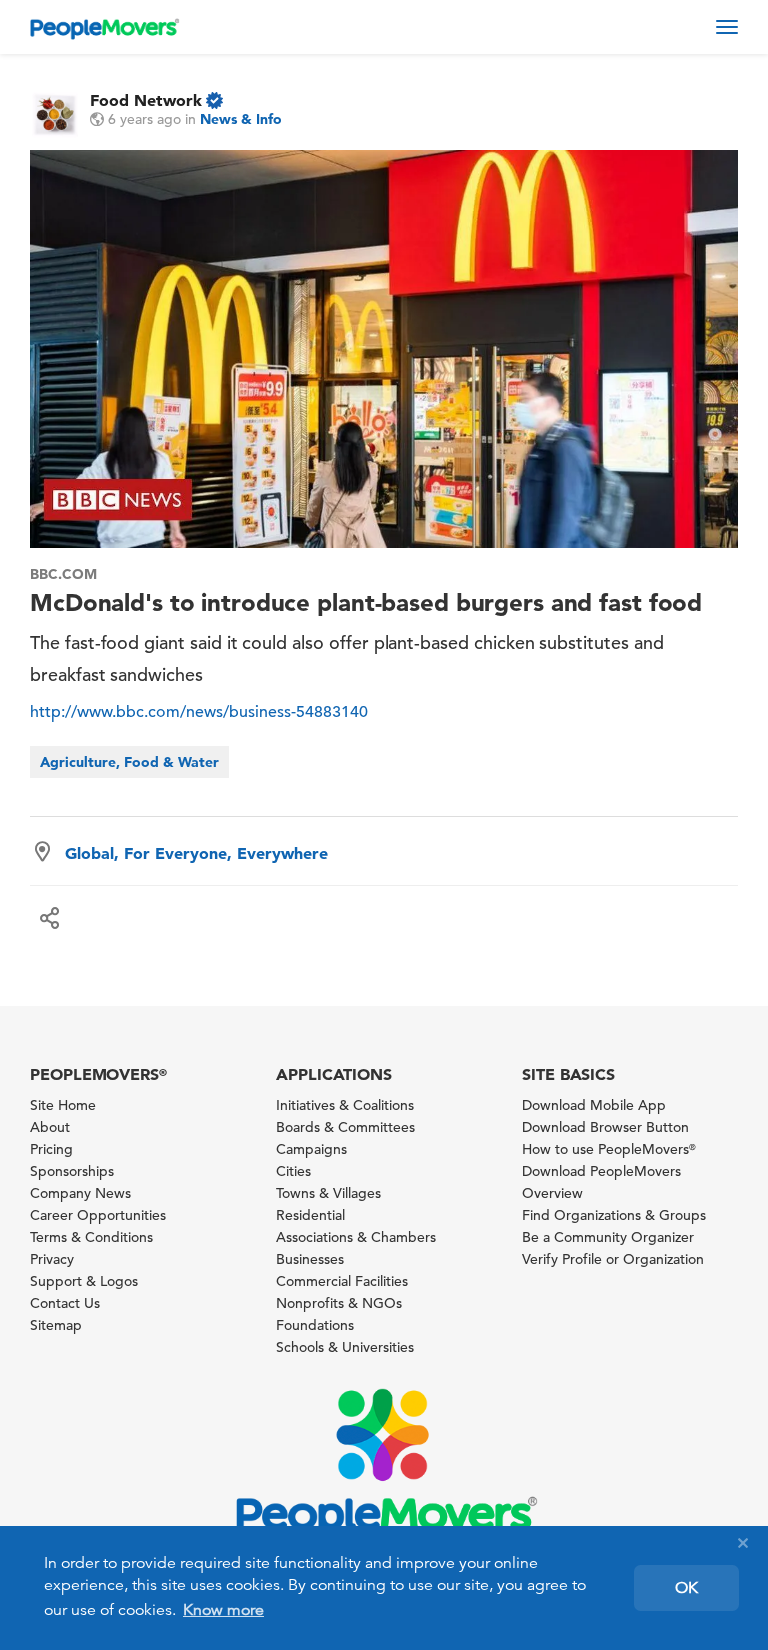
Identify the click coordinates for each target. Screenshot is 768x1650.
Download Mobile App (594, 1105)
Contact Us (65, 1303)
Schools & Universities (345, 1347)
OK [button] (686, 1588)
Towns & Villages (328, 1193)
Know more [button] (223, 1610)
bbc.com (63, 574)
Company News (80, 1193)
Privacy (52, 1259)
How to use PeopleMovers (609, 1149)
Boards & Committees (345, 1127)
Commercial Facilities (342, 1281)
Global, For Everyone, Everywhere (196, 853)
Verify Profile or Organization (613, 1259)
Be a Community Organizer (608, 1237)
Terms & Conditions (91, 1237)
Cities (293, 1171)
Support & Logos (84, 1281)
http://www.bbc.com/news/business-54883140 (199, 712)
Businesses (310, 1259)
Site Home (63, 1105)
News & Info (241, 119)
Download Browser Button (605, 1127)
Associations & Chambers (356, 1237)
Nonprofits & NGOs (339, 1303)
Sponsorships (72, 1171)
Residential (310, 1215)
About (50, 1127)
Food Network (146, 100)
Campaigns (311, 1149)
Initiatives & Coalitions (345, 1105)
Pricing (51, 1149)
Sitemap (56, 1325)
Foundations (315, 1325)
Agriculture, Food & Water (129, 762)
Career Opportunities (98, 1215)
